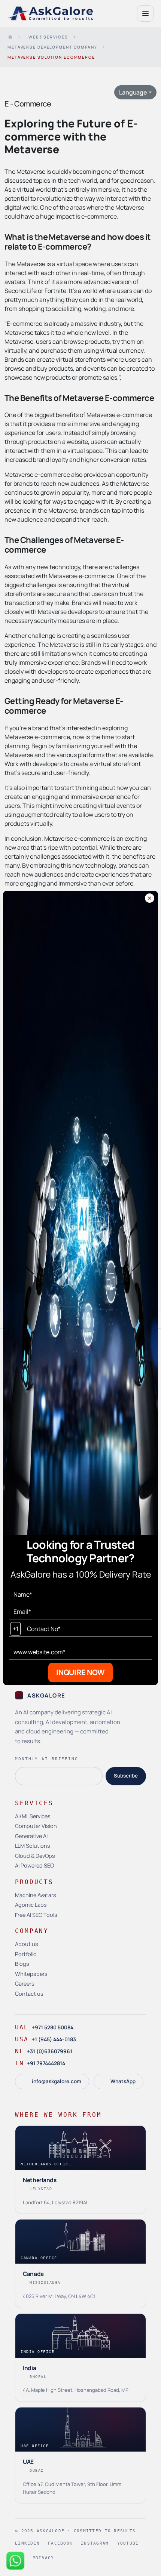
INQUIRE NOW (80, 1672)
